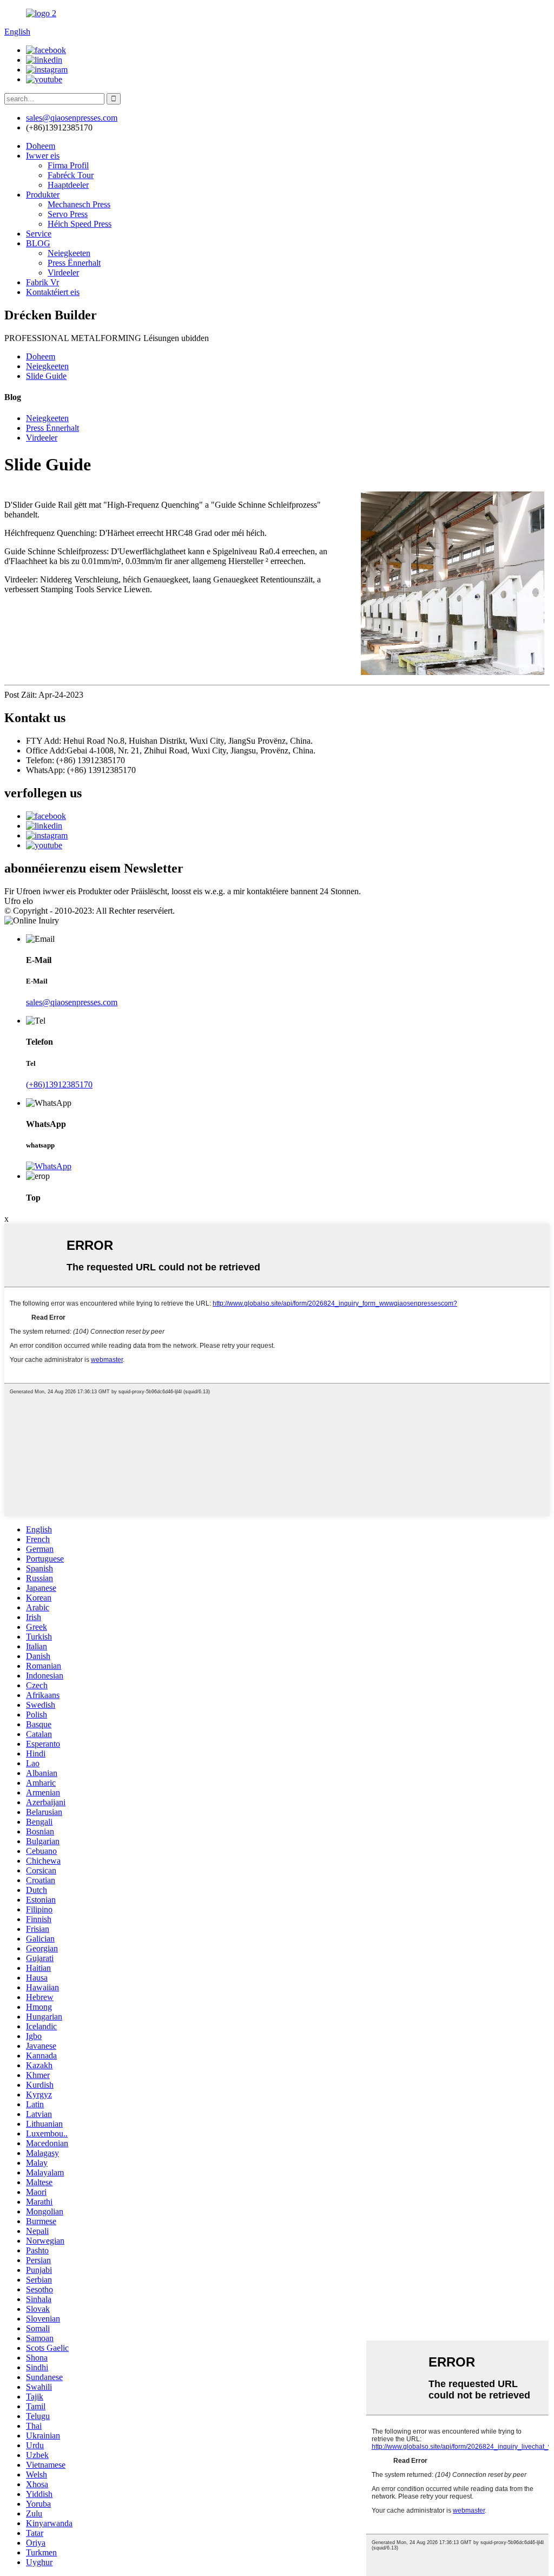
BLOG (38, 243)
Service (39, 234)
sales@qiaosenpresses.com (72, 1002)
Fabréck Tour (71, 175)
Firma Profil (68, 165)
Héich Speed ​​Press (80, 224)
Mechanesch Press (79, 204)
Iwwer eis (43, 156)
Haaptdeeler (68, 185)
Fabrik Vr (42, 282)
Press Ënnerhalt (74, 263)
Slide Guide (46, 376)
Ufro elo (19, 901)
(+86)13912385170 (59, 1084)
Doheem (41, 146)
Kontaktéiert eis (53, 292)
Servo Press (68, 214)
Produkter (43, 195)
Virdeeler (63, 273)
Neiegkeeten (69, 253)
